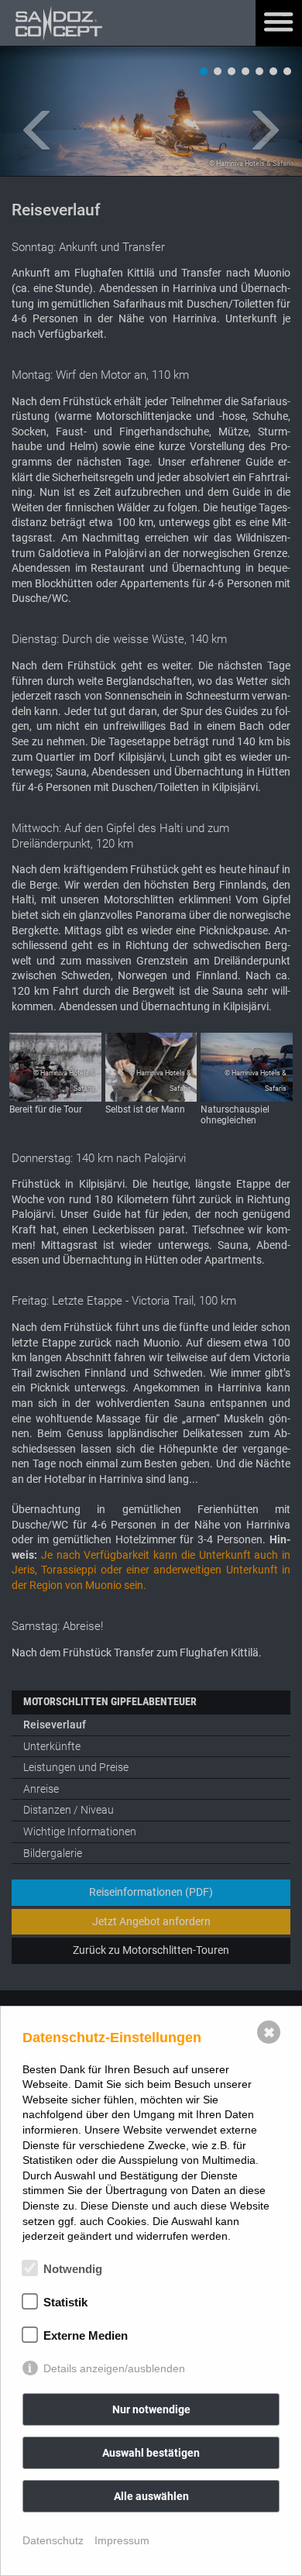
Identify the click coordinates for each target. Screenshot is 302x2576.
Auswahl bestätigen (151, 2453)
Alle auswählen (151, 2496)
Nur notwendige (151, 2409)
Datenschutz (53, 2540)
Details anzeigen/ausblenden (114, 2368)
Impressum (122, 2540)
